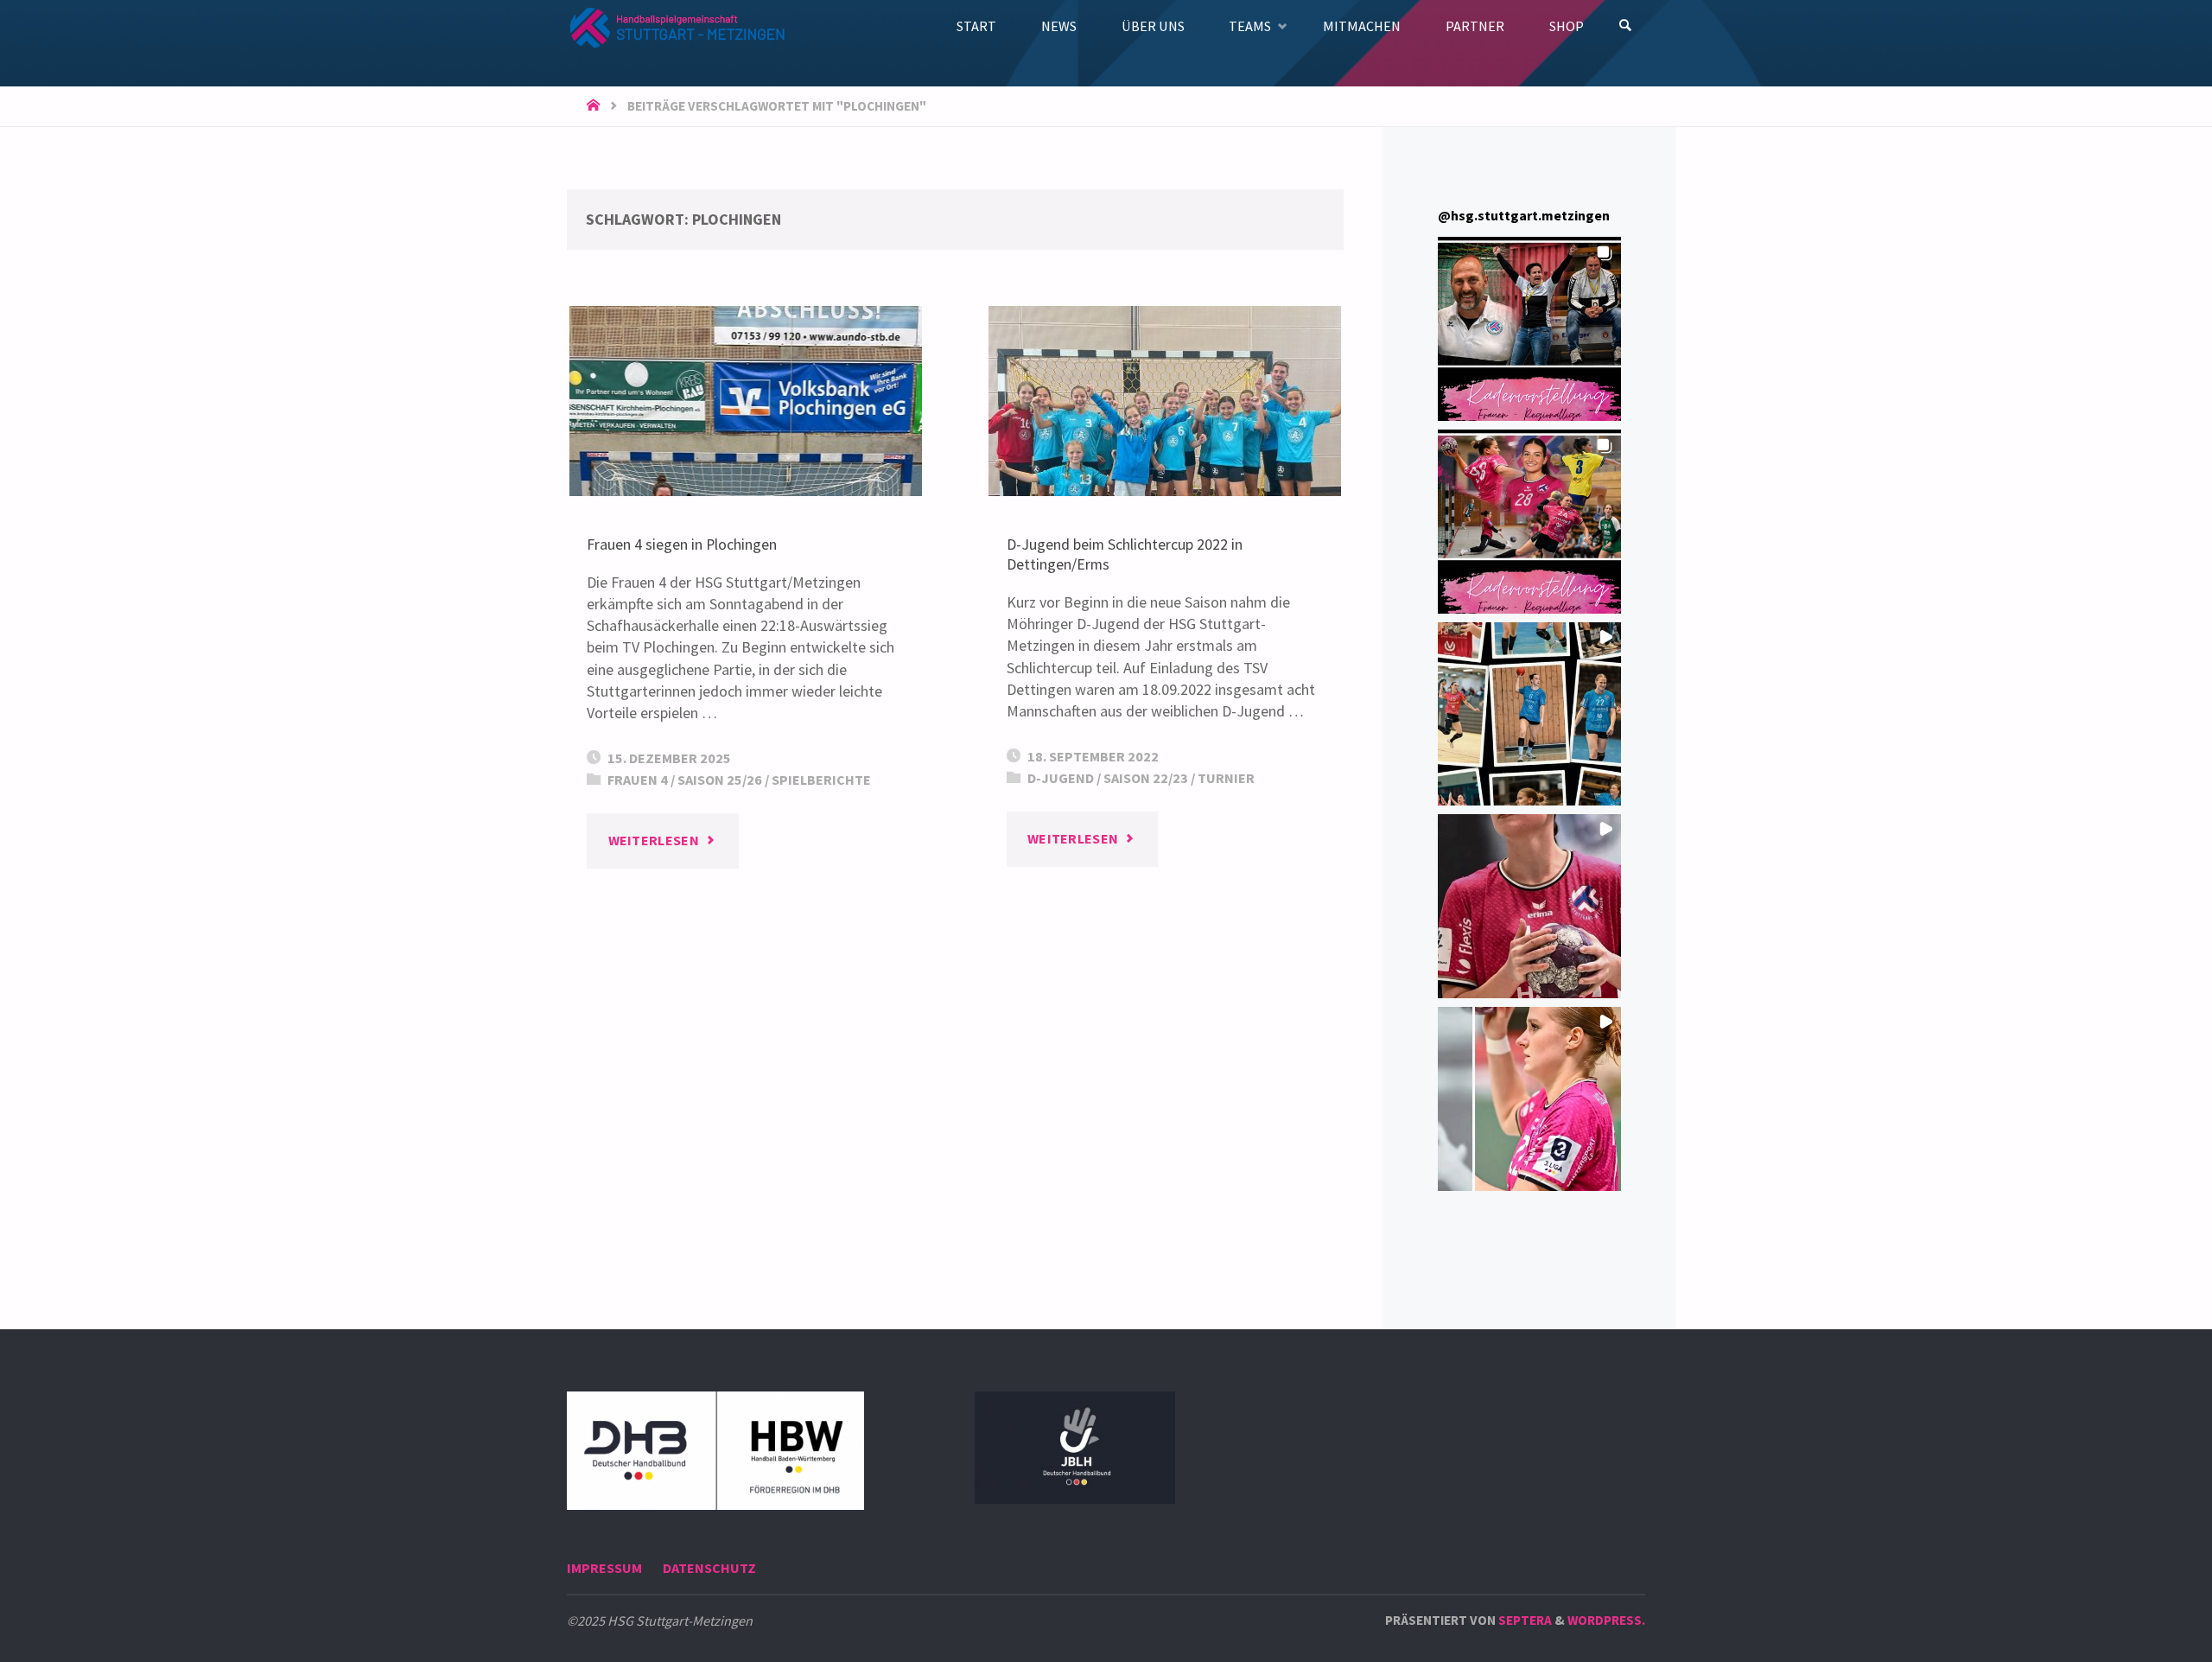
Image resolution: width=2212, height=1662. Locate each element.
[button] (1530, 329)
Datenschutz (709, 1568)
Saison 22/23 (1146, 778)
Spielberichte (821, 780)
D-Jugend (1061, 778)
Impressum (604, 1568)
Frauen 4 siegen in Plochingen (682, 544)
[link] (1626, 26)
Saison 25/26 (720, 780)
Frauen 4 (638, 780)
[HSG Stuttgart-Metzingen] (676, 25)
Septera (1524, 1620)
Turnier (1226, 778)
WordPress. (1606, 1620)
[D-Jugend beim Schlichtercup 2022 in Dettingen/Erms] (1165, 401)
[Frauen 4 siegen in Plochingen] (746, 401)
